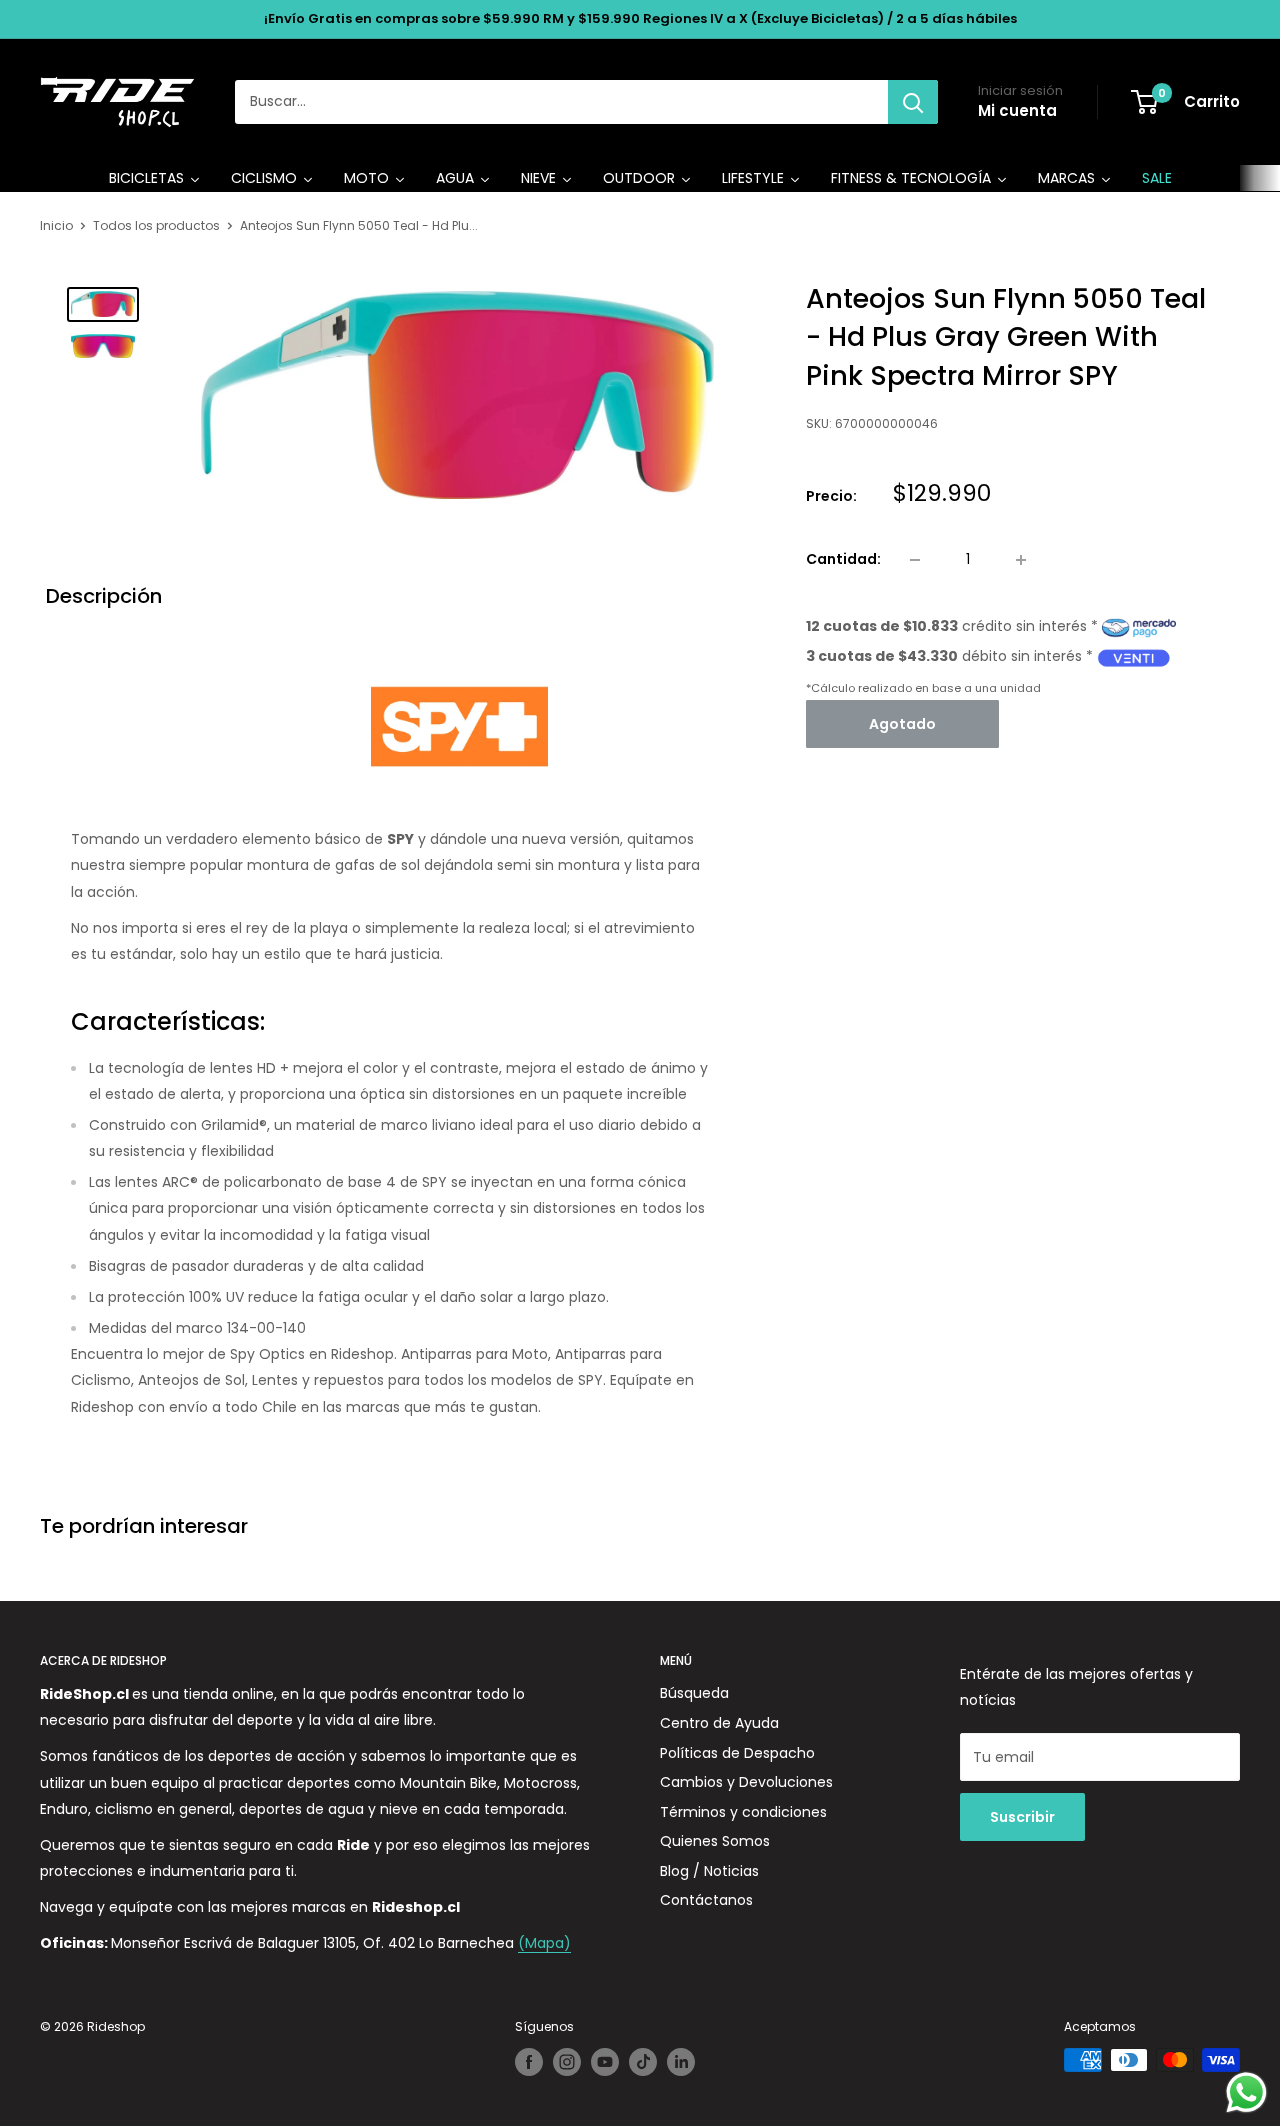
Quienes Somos (715, 1841)
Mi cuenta (1017, 110)
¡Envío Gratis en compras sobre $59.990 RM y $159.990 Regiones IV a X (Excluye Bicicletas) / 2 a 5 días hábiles (640, 18)
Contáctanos (706, 1900)
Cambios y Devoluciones (746, 1782)
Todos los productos (156, 225)
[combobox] (561, 102)
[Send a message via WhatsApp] (1246, 2092)
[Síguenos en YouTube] (605, 2062)
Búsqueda (694, 1693)
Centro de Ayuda (719, 1723)
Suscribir (1022, 1817)
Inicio (56, 225)
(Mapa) (544, 1943)
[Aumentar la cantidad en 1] (1021, 560)
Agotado (902, 724)
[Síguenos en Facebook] (529, 2062)
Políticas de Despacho (737, 1753)
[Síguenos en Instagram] (567, 2062)
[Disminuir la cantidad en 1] (915, 560)
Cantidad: (843, 560)
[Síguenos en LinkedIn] (681, 2062)
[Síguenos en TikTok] (643, 2062)
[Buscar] (913, 102)
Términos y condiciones (743, 1812)
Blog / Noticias (709, 1871)
